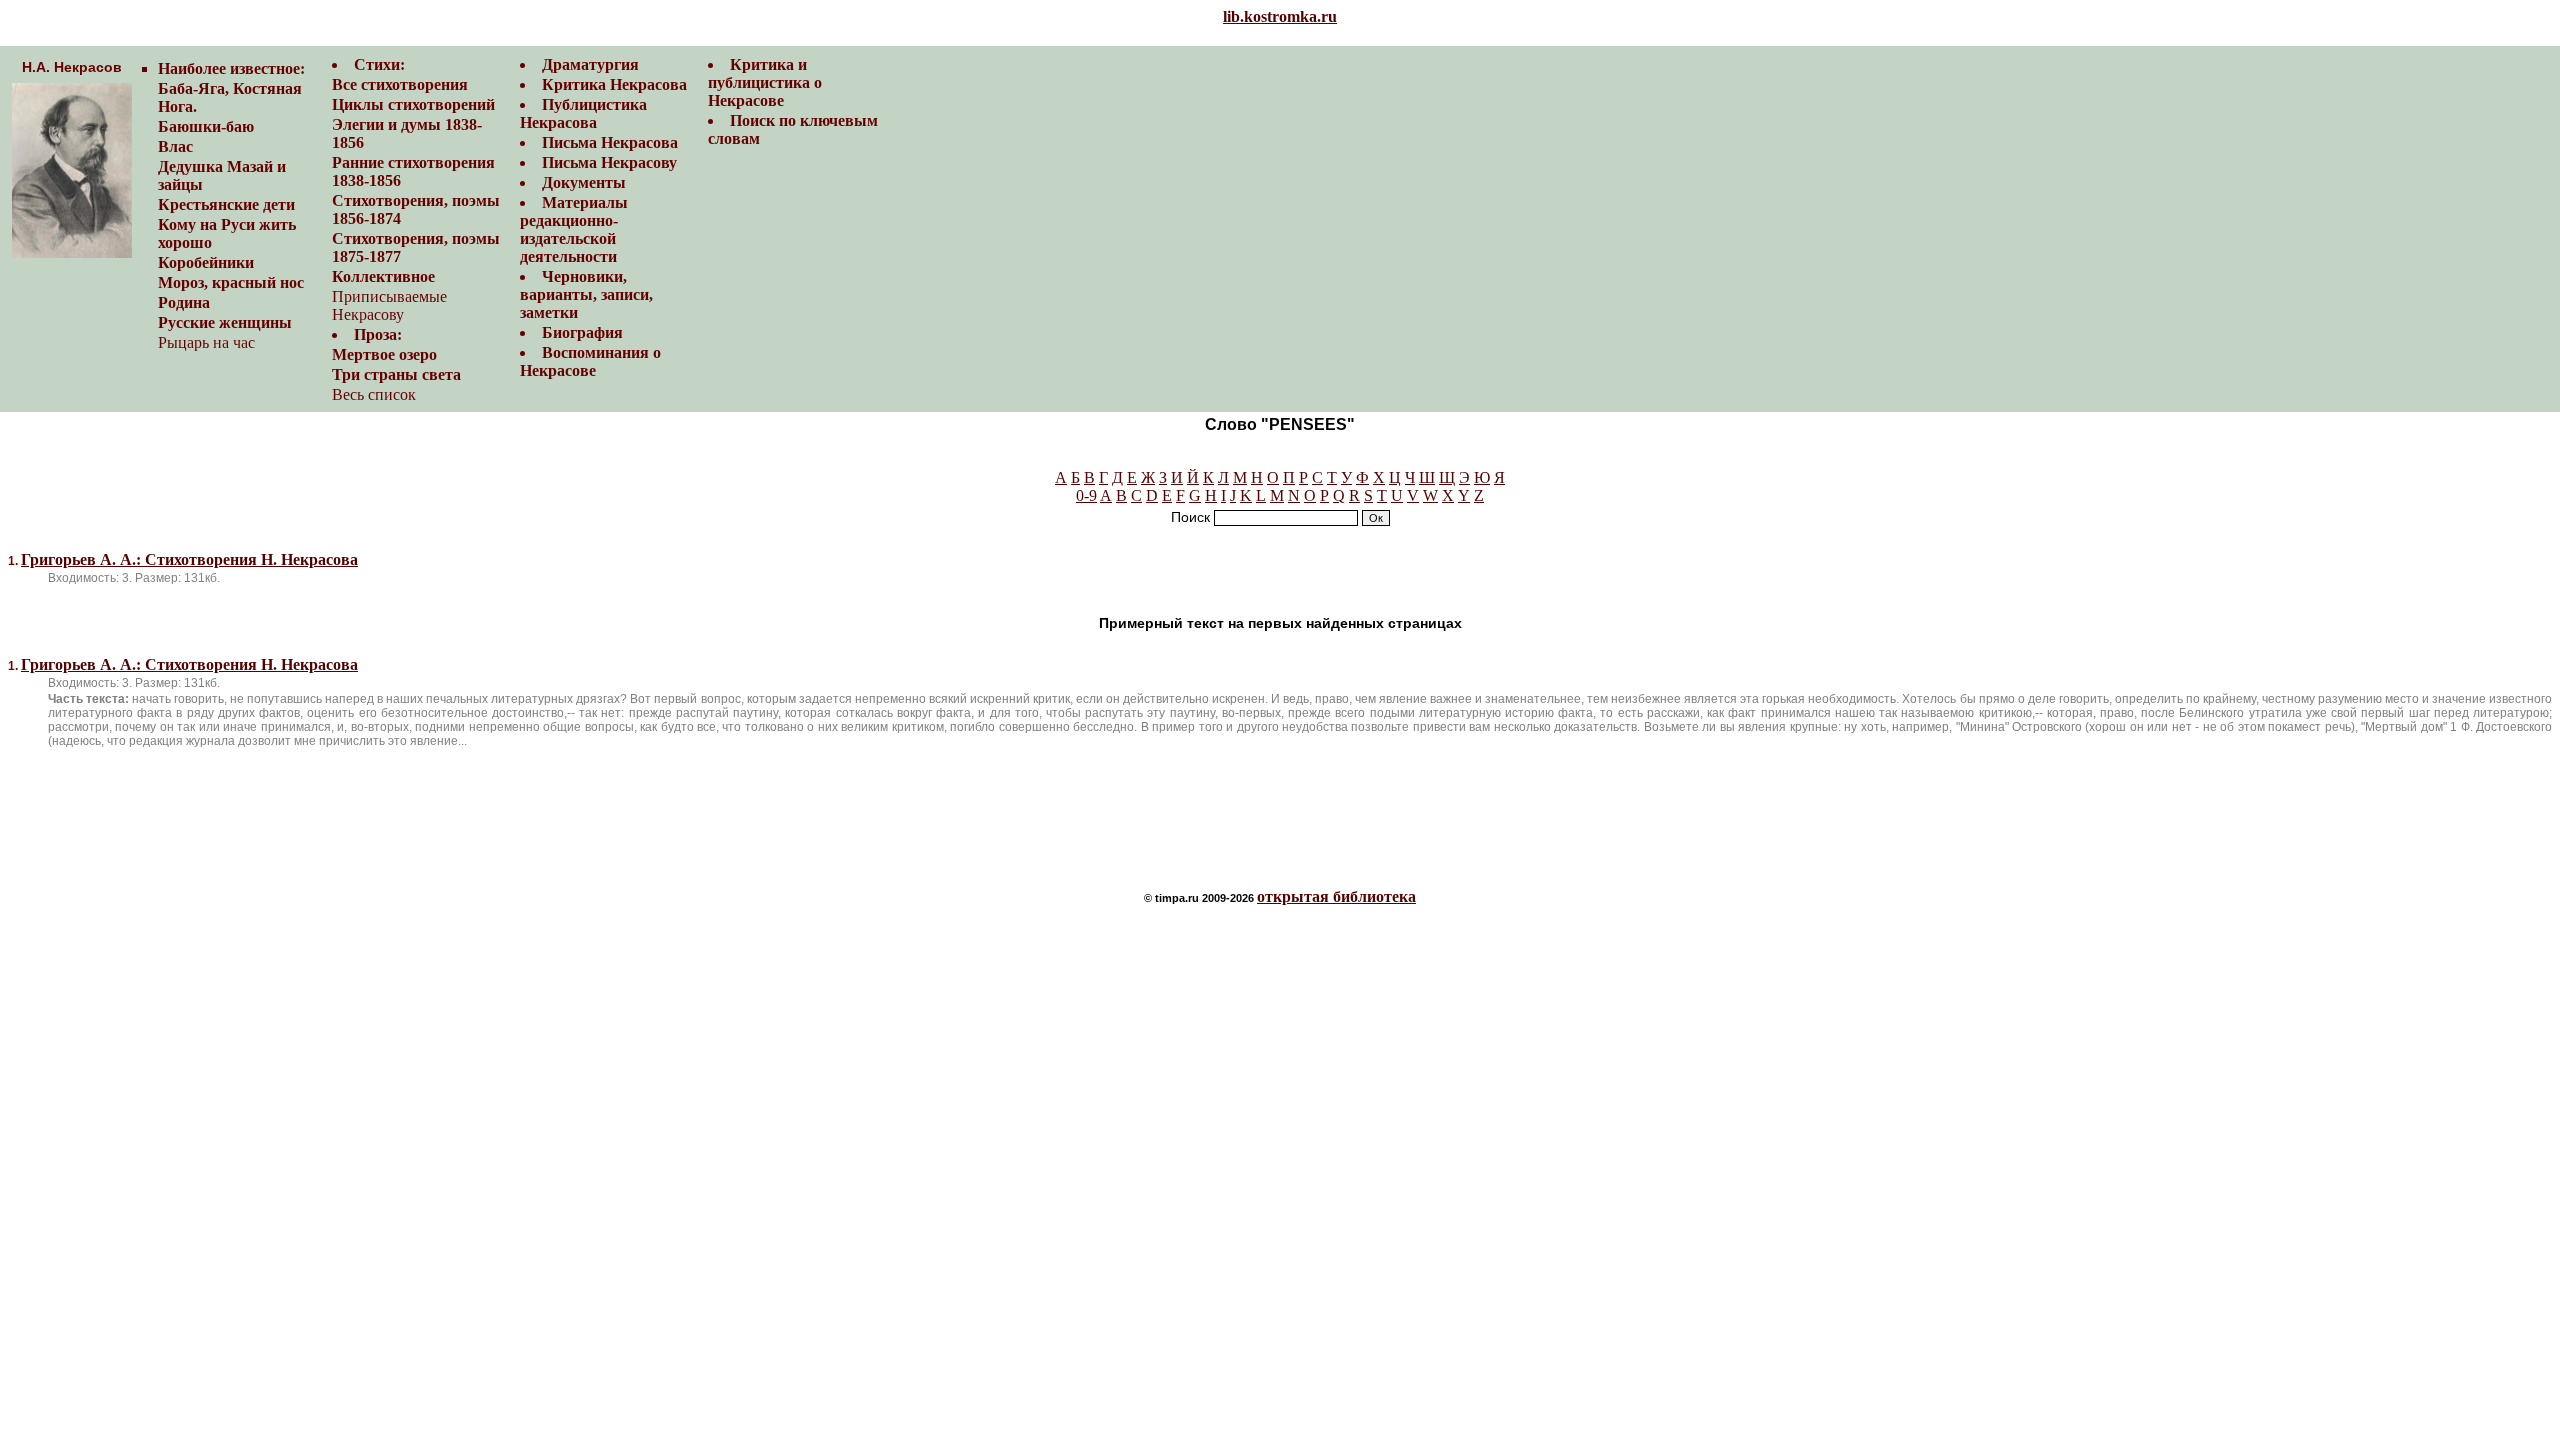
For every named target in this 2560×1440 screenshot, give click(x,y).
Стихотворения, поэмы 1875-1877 (416, 247)
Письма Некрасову (609, 162)
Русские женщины (225, 322)
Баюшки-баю (206, 126)
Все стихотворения (400, 84)
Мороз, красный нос (231, 282)
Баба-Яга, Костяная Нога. (230, 97)
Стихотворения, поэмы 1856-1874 (416, 209)
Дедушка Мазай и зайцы (222, 175)
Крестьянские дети (226, 204)
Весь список (374, 394)
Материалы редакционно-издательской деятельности (574, 229)
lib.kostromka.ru (1280, 16)
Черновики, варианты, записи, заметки (586, 294)
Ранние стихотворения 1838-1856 (413, 171)
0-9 (1086, 495)
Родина (184, 302)
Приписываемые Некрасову (389, 305)
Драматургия (590, 64)
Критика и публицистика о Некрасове (765, 82)
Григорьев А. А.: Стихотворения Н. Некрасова (189, 559)
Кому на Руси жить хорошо (227, 233)
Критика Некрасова (614, 84)
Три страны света (396, 374)
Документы (584, 182)
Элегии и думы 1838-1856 (407, 133)
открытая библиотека (1336, 896)
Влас (175, 146)
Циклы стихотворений (413, 104)
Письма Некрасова (610, 142)
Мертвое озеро (384, 354)
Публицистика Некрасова (583, 113)
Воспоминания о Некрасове (590, 361)
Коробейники (206, 262)
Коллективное (383, 276)
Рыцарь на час (206, 342)
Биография (582, 332)
